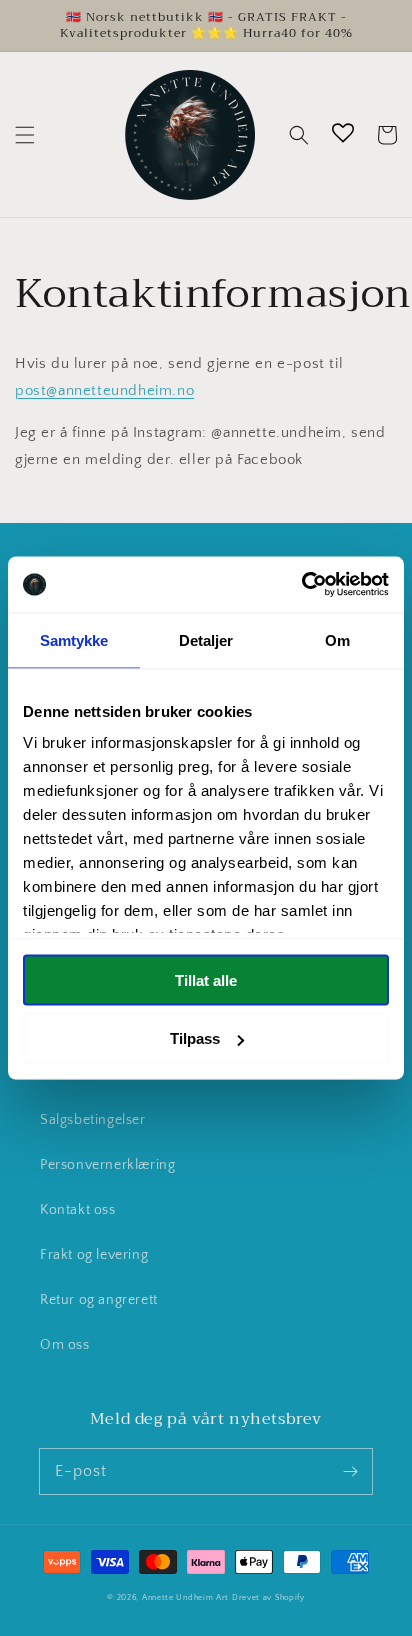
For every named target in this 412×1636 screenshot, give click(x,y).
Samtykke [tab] (74, 639)
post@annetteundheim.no (104, 390)
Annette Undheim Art (185, 1597)
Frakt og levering (94, 1255)
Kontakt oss (78, 1210)
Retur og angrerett (99, 1300)
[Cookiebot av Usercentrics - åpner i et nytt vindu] (301, 585)
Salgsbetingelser (93, 1120)
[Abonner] (350, 1471)
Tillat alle (206, 979)
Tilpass (195, 1038)
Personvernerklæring (107, 1165)
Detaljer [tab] (206, 639)
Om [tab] (337, 639)
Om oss (65, 1345)
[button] (25, 135)
